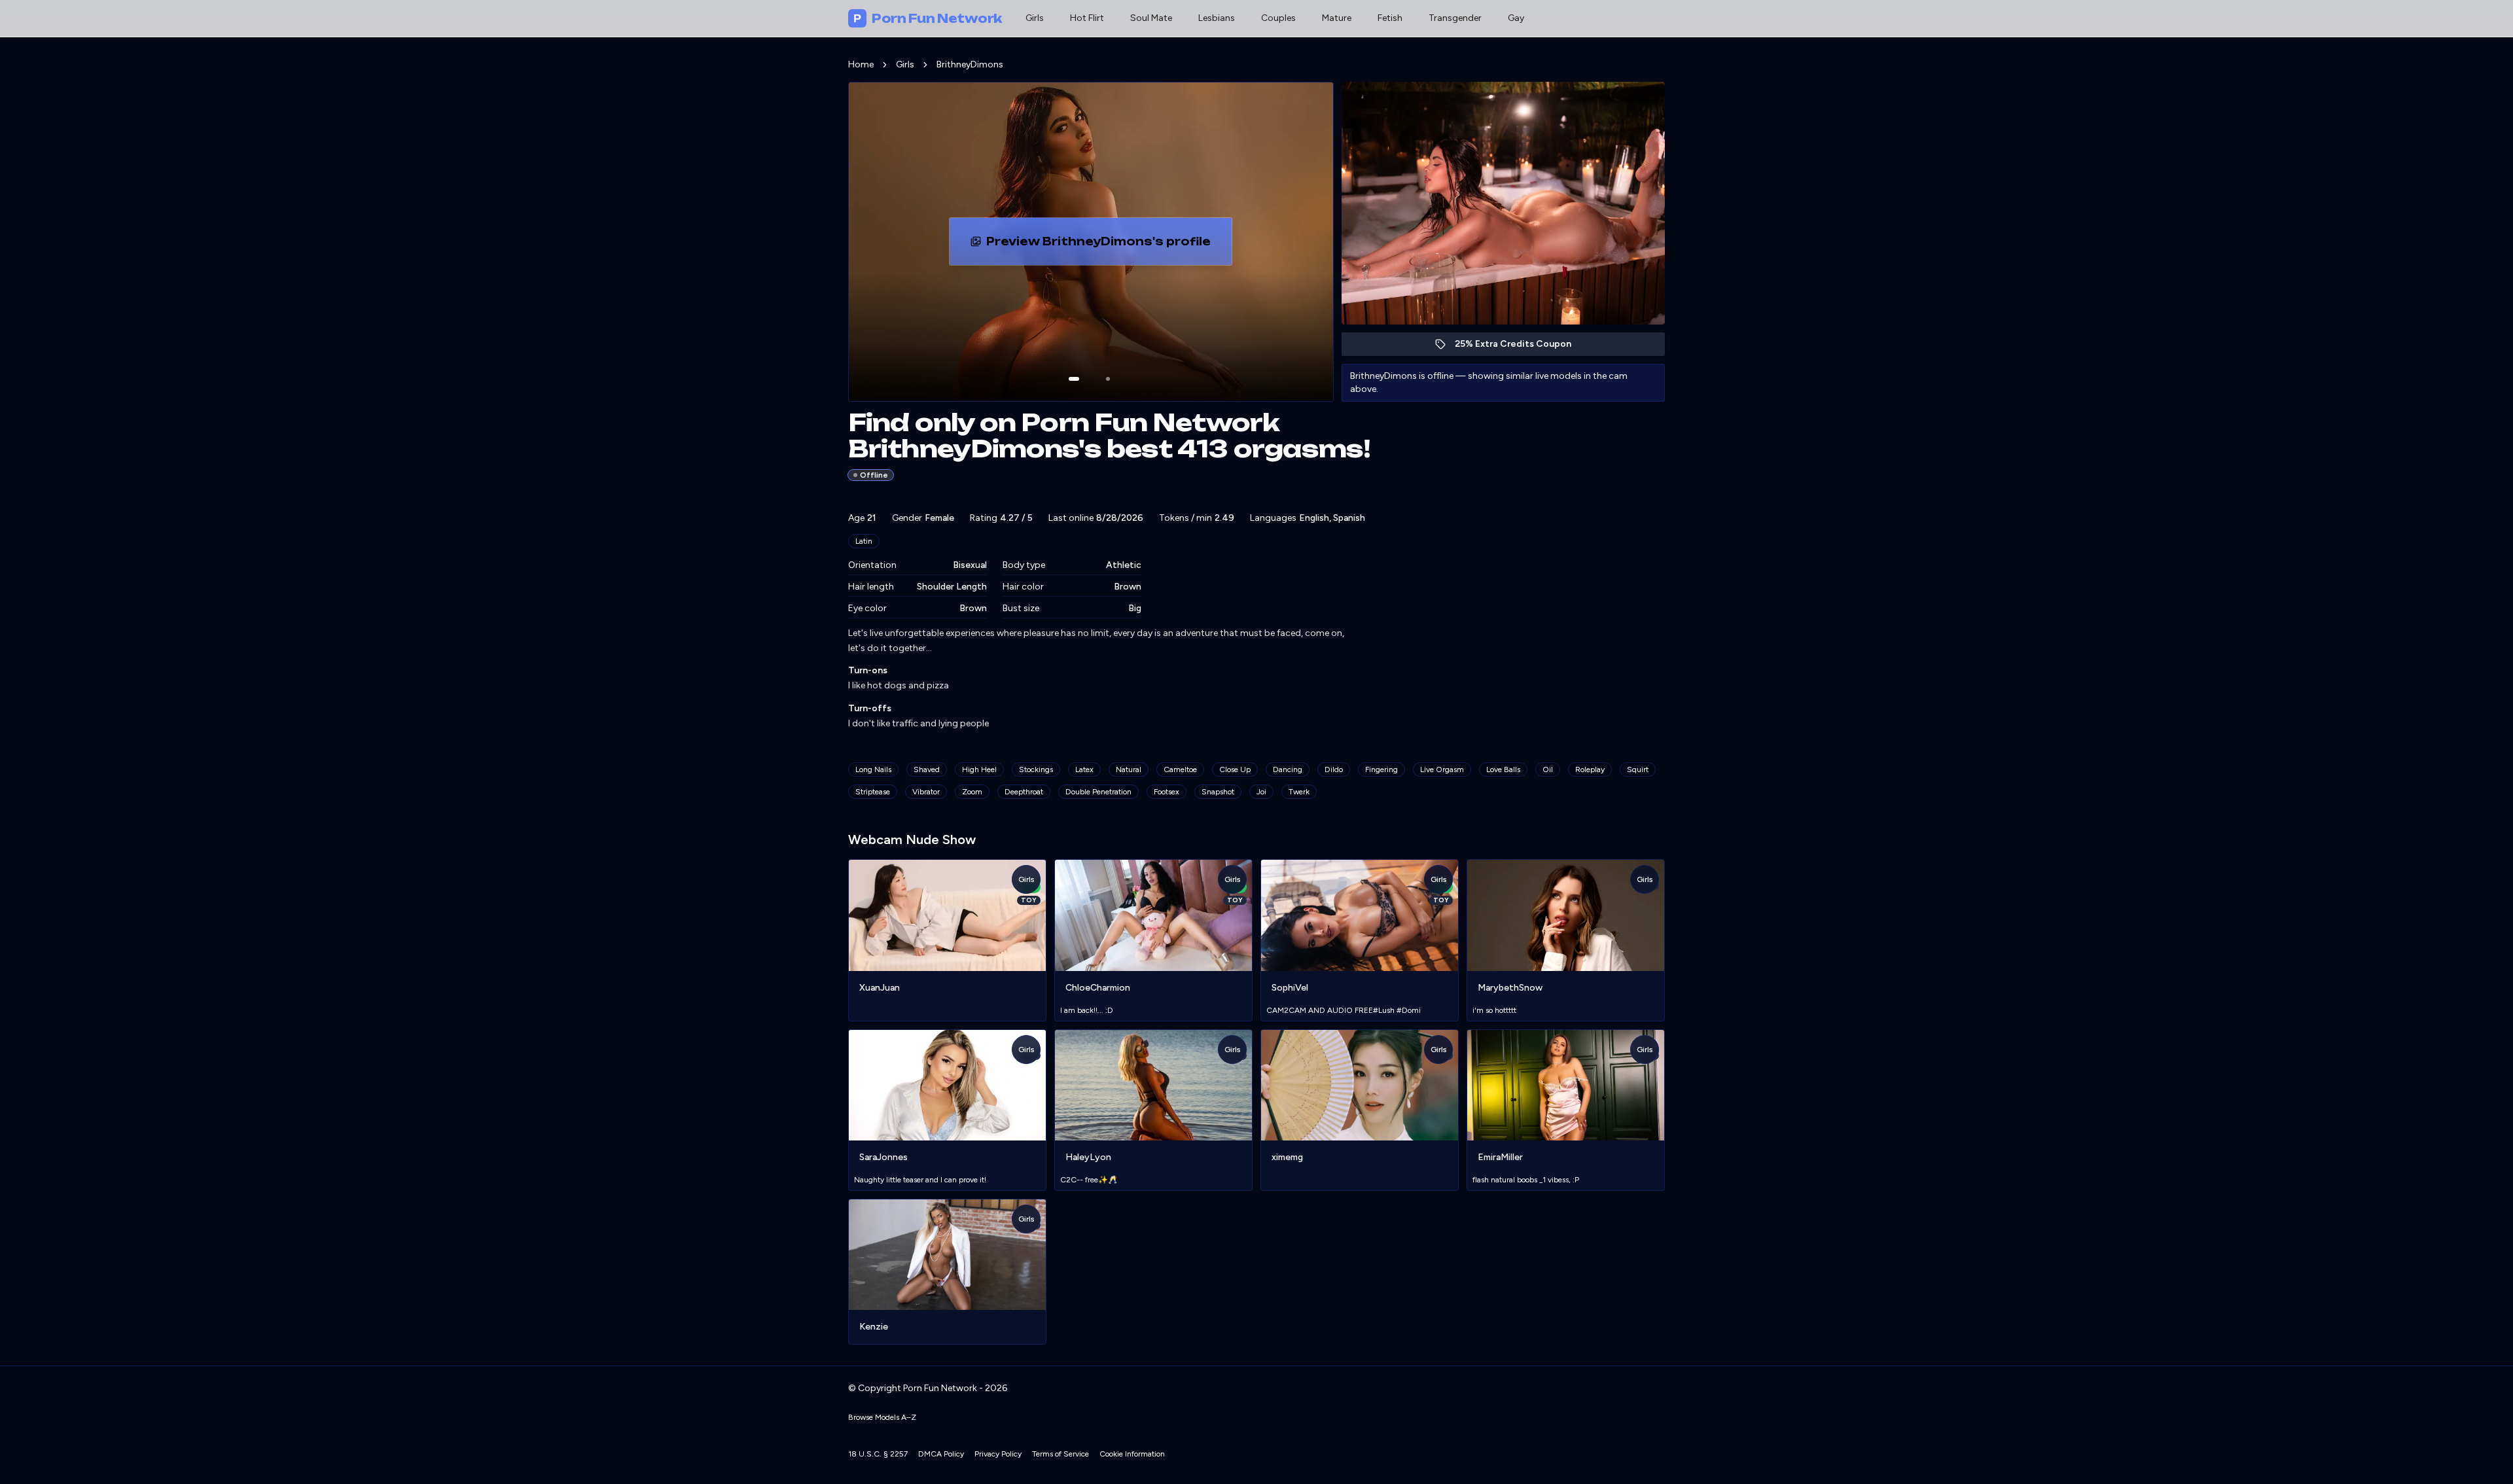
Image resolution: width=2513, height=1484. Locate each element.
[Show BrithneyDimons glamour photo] (1108, 379)
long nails (873, 769)
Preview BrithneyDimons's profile (1100, 245)
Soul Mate (1151, 18)
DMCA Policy (941, 1454)
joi (1261, 792)
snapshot (1218, 792)
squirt (1638, 769)
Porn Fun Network (928, 18)
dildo (1334, 769)
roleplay (1590, 769)
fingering (1381, 769)
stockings (1036, 769)
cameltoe (1180, 769)
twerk (1299, 792)
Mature (1337, 18)
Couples (1278, 18)
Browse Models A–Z (882, 1417)
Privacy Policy (998, 1454)
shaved (927, 769)
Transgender (1455, 18)
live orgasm (1442, 769)
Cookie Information (1132, 1454)
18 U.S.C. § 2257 (878, 1454)
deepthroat (1024, 792)
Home (861, 64)
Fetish (1390, 18)
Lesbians (1217, 18)
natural (1129, 769)
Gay (1516, 18)
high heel (979, 769)
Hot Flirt (1087, 18)
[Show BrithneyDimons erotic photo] (1074, 379)
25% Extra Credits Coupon (1520, 347)
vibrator (926, 792)
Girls (1035, 18)
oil (1548, 769)
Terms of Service (1060, 1454)
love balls (1503, 769)
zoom (972, 792)
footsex (1167, 792)
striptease (873, 792)
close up (1235, 769)
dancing (1288, 769)
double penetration (1098, 792)
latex (1084, 769)
